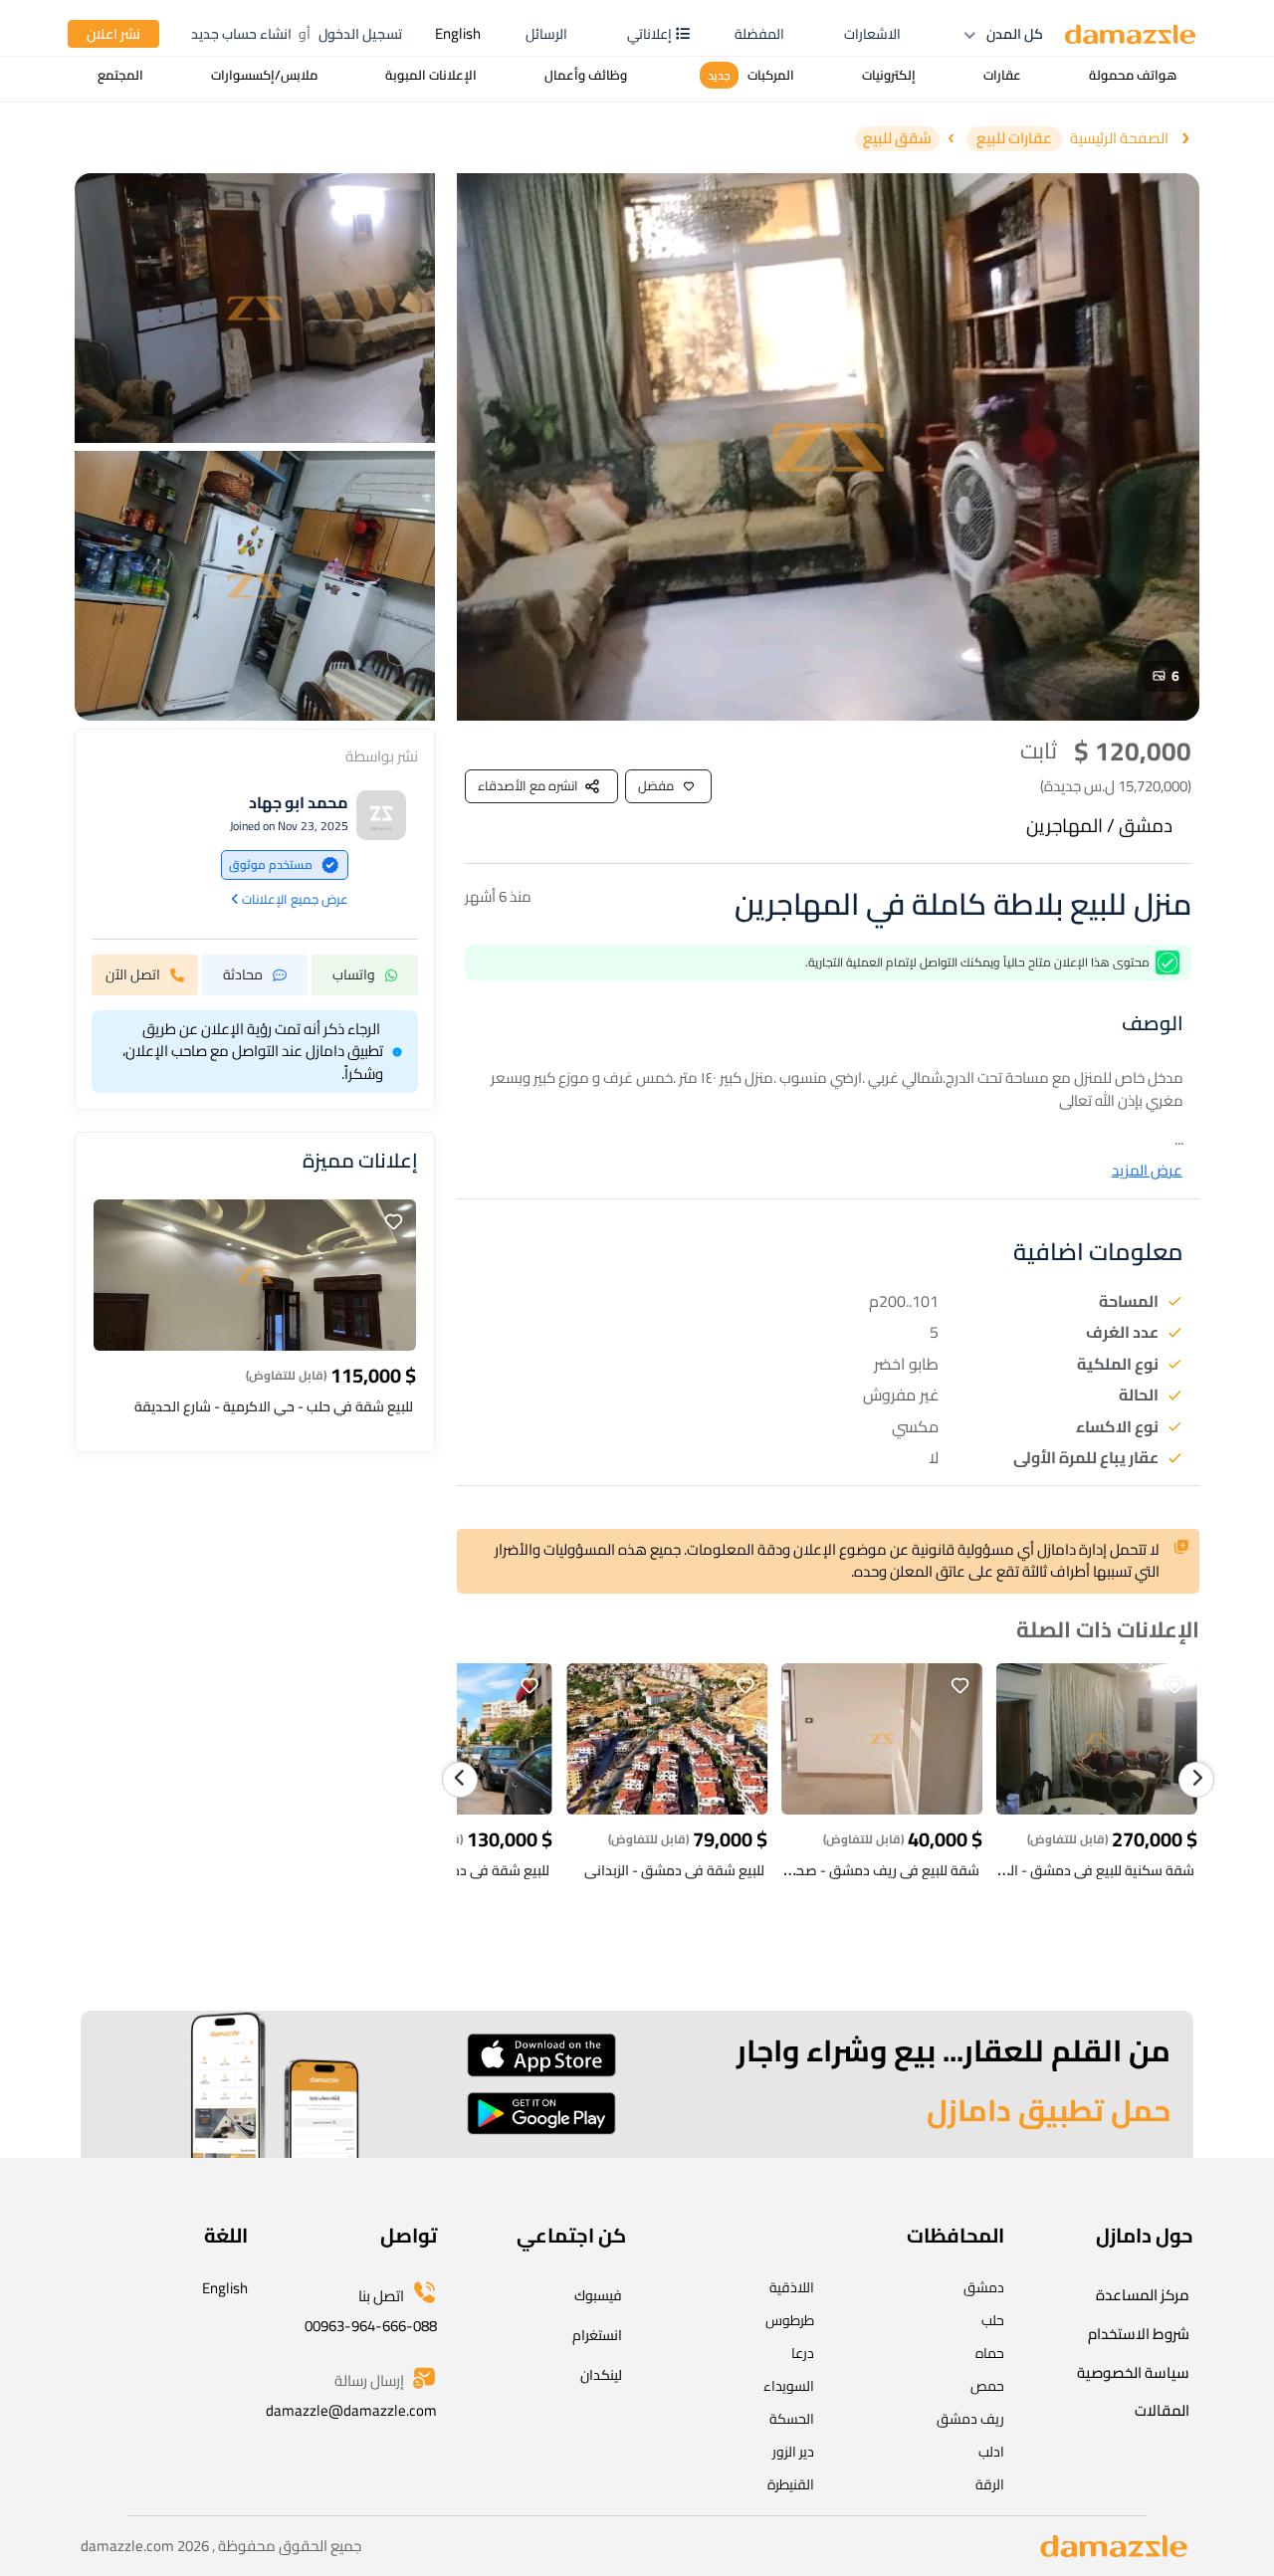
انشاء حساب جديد (241, 34)
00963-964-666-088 (371, 2326)
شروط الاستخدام (1139, 2334)
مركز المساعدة (1143, 2295)
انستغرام (597, 2335)
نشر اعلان (113, 34)
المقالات (1162, 2410)
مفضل (656, 785)
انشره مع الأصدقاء (528, 785)
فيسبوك (598, 2295)
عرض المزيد (1147, 1171)
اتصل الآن (133, 974)
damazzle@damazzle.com (351, 2410)
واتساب (354, 974)
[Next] (1196, 1780)
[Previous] (460, 1780)
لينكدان (601, 2375)
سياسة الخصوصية (1133, 2372)
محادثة (243, 974)
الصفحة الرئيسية (1119, 139)
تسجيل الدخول (360, 34)
